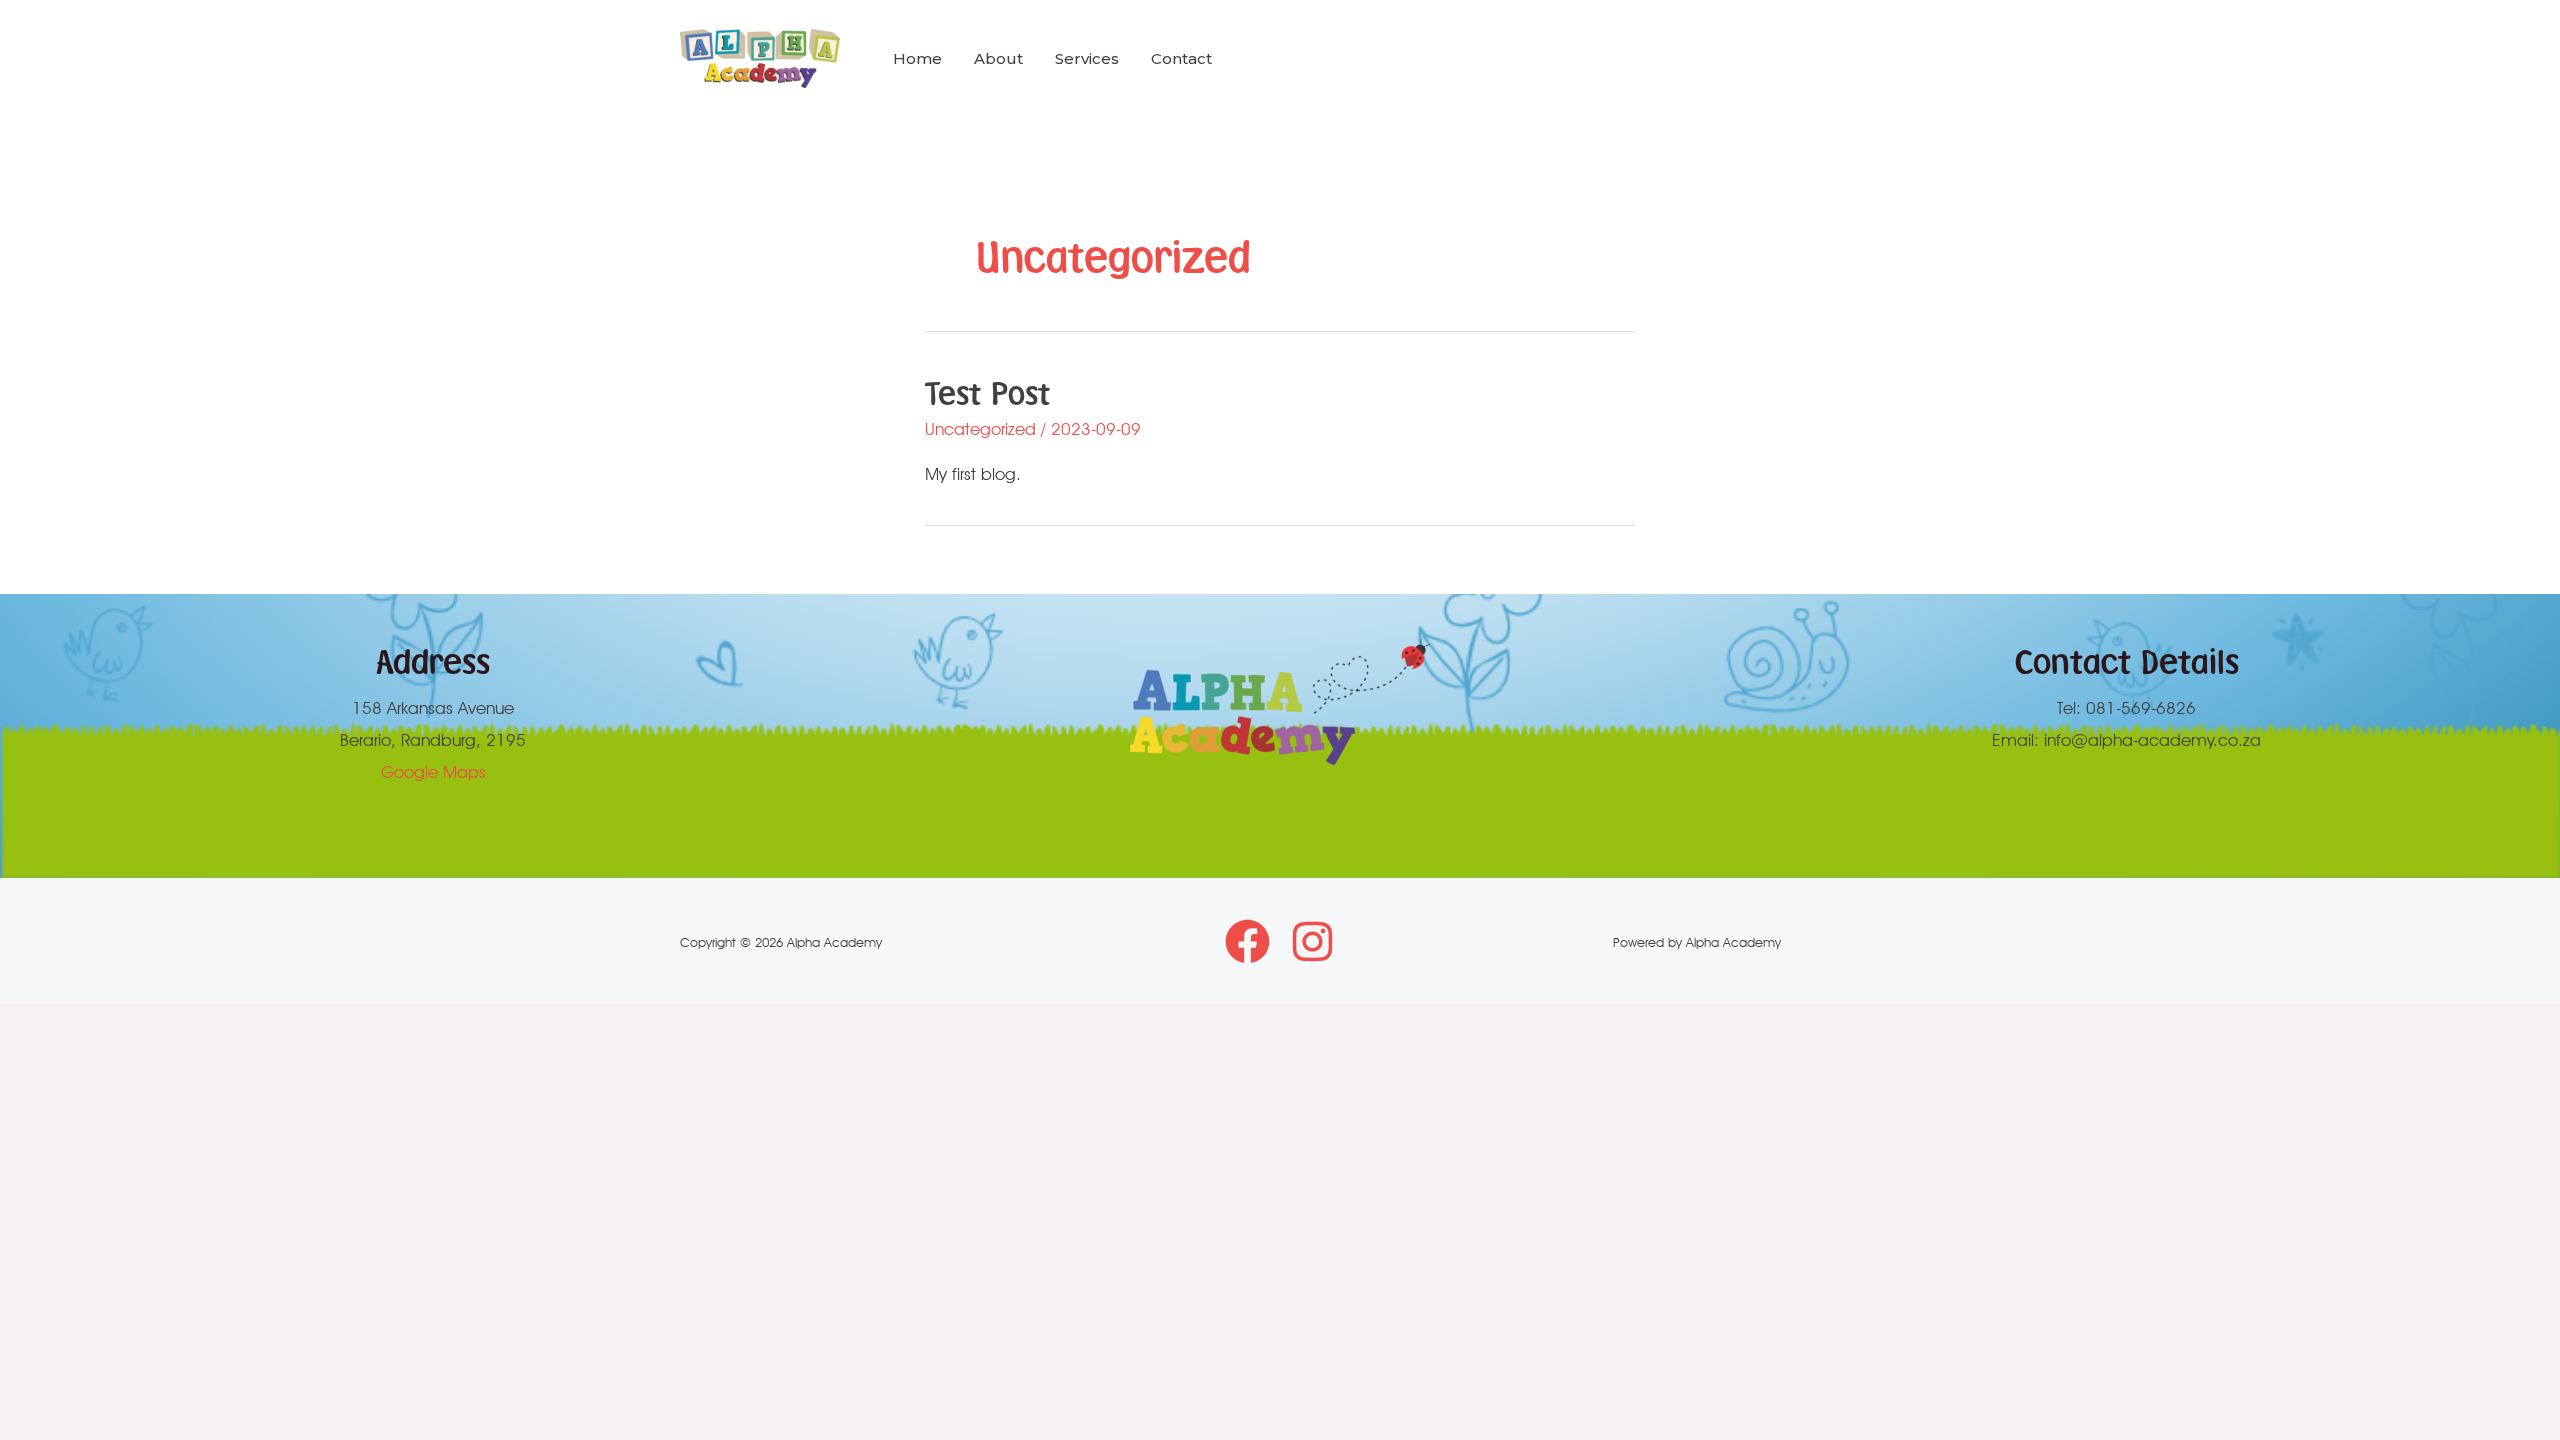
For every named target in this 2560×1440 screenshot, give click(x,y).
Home (917, 58)
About (998, 58)
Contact (1181, 58)
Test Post (987, 392)
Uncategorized (980, 429)
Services (1087, 58)
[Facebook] (1247, 941)
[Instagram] (1312, 941)
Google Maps (433, 772)
